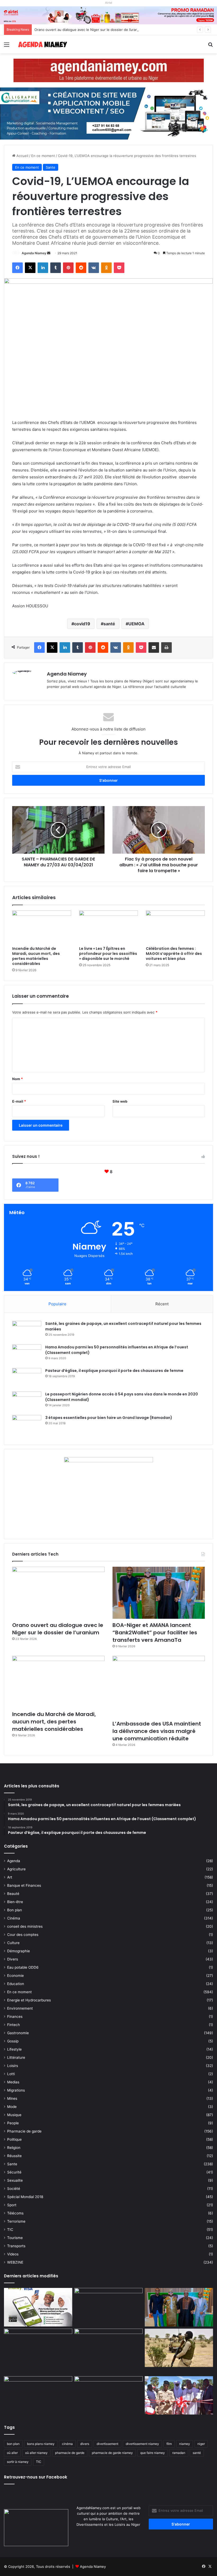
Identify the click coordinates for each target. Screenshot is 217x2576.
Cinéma (14, 1918)
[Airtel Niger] (108, 15)
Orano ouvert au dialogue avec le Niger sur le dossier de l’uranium (89, 30)
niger (201, 2444)
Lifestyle (14, 2049)
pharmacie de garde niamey (112, 2453)
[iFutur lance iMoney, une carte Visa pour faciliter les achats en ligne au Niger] (38, 2307)
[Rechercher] (210, 46)
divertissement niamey (142, 2444)
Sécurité (14, 2172)
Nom (17, 1079)
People (13, 2123)
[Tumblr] (56, 268)
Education (16, 1984)
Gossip (13, 2041)
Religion (14, 2148)
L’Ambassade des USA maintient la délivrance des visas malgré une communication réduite (157, 1731)
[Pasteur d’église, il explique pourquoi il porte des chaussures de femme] (27, 1378)
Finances (15, 2017)
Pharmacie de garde (24, 2131)
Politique (14, 2139)
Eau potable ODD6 (23, 1967)
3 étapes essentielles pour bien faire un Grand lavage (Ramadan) (109, 1418)
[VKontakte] (94, 268)
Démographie (19, 1951)
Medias (13, 2082)
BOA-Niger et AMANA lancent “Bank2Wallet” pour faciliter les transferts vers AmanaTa (155, 1632)
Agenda (14, 1861)
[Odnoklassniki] (106, 268)
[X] (30, 268)
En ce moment (43, 156)
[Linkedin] (43, 268)
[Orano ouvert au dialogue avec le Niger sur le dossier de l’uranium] (58, 1593)
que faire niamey (153, 2453)
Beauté (13, 1894)
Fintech (13, 2025)
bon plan (13, 2444)
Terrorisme (16, 2221)
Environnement (20, 2008)
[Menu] (7, 46)
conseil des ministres (25, 1926)
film (169, 2444)
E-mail (19, 1101)
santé (109, 624)
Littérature (16, 2057)
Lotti (11, 2074)
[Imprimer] (166, 648)
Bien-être (15, 1902)
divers (85, 2444)
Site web (120, 1101)
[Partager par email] (154, 648)
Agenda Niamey (34, 253)
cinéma (67, 2444)
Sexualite (15, 2180)
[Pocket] (119, 268)
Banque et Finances (24, 1885)
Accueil (22, 156)
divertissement (107, 2444)
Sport (12, 2205)
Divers (13, 1959)
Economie (15, 1976)
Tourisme (15, 2238)
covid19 (82, 624)
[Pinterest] (68, 268)
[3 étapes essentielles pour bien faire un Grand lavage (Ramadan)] (27, 1426)
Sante (51, 167)
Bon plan (15, 1910)
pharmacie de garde (70, 2453)
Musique (14, 2115)
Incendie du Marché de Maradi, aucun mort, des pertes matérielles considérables (36, 956)
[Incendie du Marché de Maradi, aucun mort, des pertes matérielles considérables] (42, 927)
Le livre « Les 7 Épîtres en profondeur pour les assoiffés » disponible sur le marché (108, 954)
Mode (12, 2107)
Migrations (16, 2090)
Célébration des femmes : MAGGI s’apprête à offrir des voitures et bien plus (174, 954)
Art (10, 1877)
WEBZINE (15, 2262)
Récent (162, 1304)
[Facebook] (17, 268)
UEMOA (136, 624)
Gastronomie (18, 2033)
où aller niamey (36, 2453)
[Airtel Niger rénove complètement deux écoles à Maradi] (179, 2395)
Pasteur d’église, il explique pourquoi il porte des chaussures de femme (114, 1371)
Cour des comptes (23, 1935)
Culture (13, 1943)
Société (14, 2189)
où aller (12, 2453)
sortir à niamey (18, 2462)
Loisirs (13, 2066)
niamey (185, 2444)
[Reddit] (81, 268)
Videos (13, 2254)
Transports (16, 2246)
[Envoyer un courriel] (49, 253)
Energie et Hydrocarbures (29, 2000)
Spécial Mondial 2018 (25, 2197)
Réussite (14, 2156)
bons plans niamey (41, 2444)
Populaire (57, 1304)
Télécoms (15, 2213)
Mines (12, 2098)
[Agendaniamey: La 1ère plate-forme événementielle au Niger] (42, 44)
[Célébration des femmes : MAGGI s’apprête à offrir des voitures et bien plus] (175, 927)
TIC (10, 2230)
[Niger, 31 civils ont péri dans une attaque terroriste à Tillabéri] (179, 2348)
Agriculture (16, 1869)
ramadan (179, 2453)
